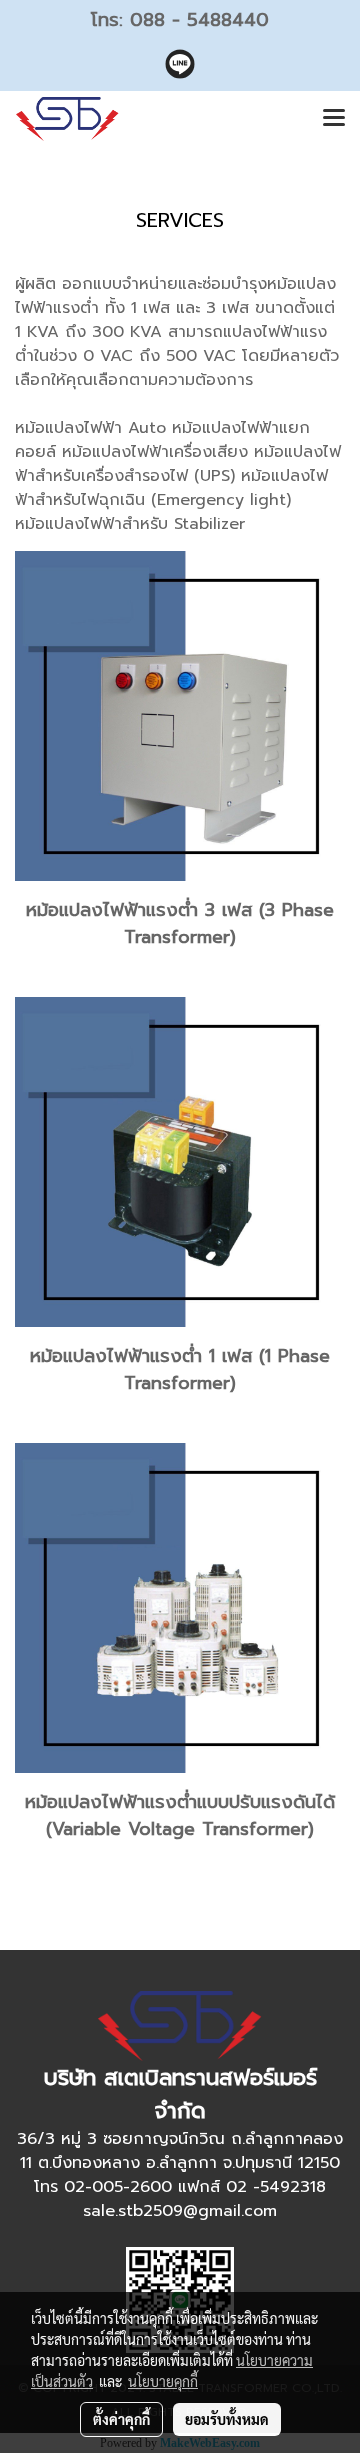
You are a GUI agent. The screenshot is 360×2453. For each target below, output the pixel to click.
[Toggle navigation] (334, 119)
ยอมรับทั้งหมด (227, 2419)
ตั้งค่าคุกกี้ (121, 2419)
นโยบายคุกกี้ (163, 2381)
